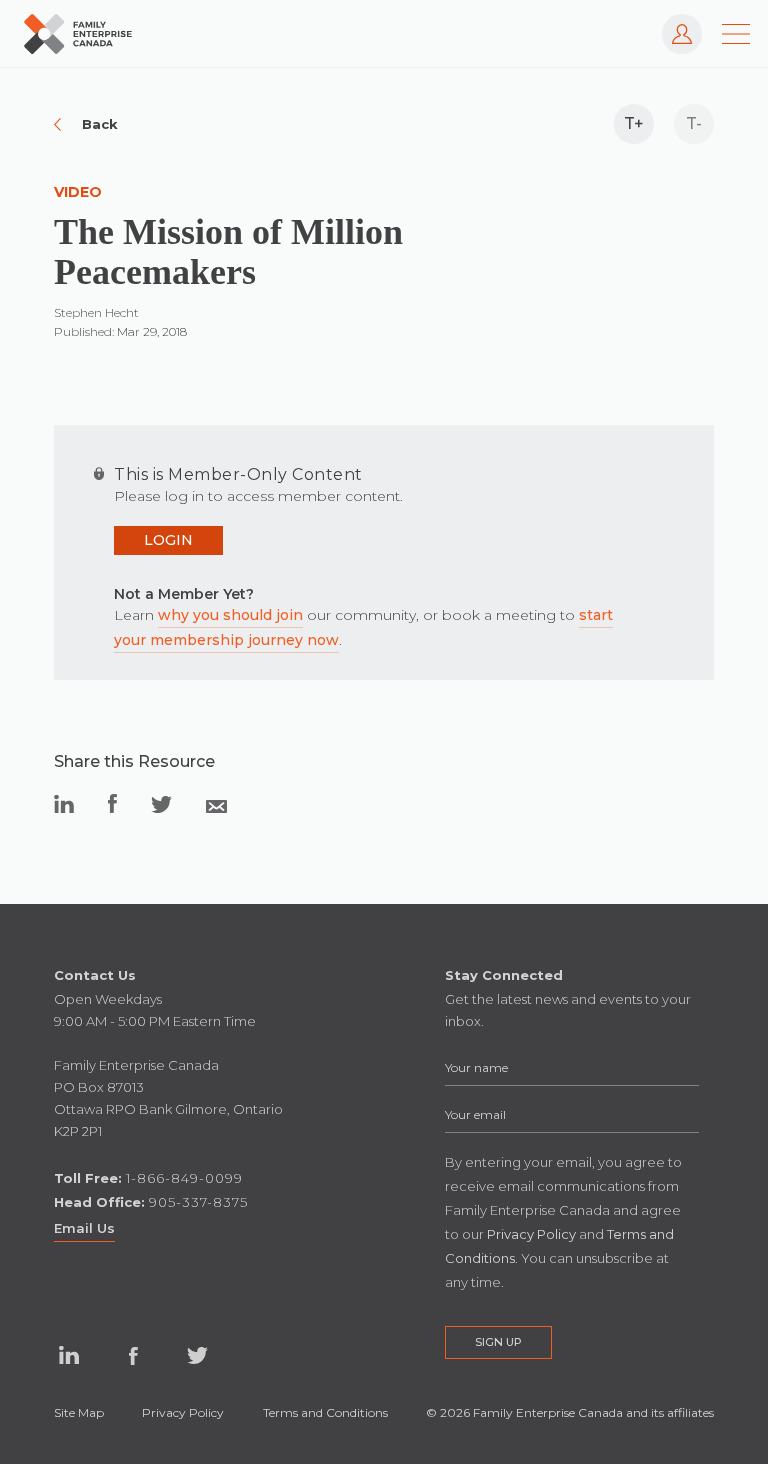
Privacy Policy (183, 1412)
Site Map (79, 1412)
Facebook (133, 1356)
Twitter (197, 1356)
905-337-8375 (198, 1202)
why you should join (230, 615)
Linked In (69, 1356)
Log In (672, 23)
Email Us (84, 1228)
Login (168, 540)
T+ (634, 123)
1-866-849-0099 (184, 1178)
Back (100, 124)
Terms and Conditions (325, 1412)
